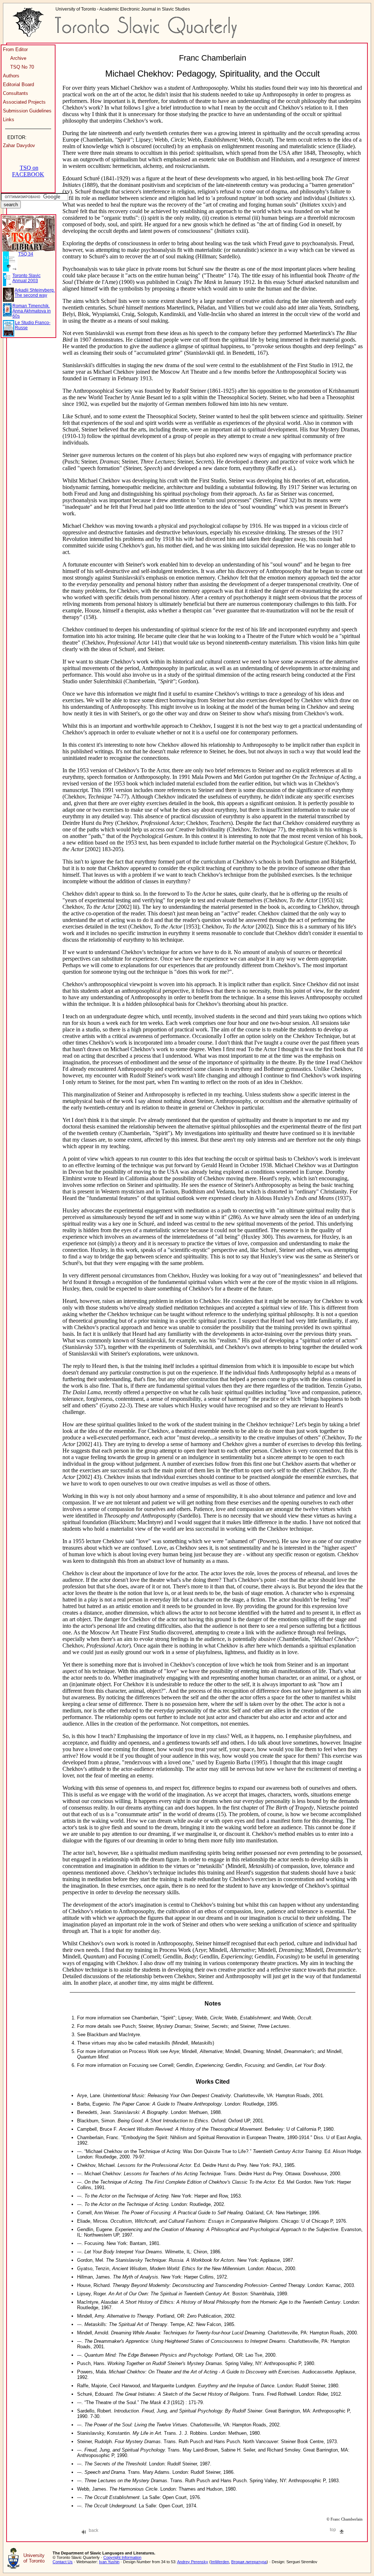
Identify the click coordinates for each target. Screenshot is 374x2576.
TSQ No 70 (22, 67)
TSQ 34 (26, 254)
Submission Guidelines (27, 111)
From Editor (15, 49)
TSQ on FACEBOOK (28, 171)
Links (9, 120)
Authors (11, 76)
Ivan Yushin (109, 2562)
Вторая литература (249, 2562)
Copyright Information (122, 2557)
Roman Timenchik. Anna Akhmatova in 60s (32, 311)
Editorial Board (18, 84)
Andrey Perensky (193, 2562)
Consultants (16, 93)
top (333, 2530)
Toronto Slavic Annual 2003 (26, 278)
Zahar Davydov (19, 145)
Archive (18, 58)
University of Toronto (34, 2558)
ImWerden (220, 2562)
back (93, 2530)
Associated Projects (24, 102)
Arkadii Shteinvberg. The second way (35, 293)
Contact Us (63, 2562)
